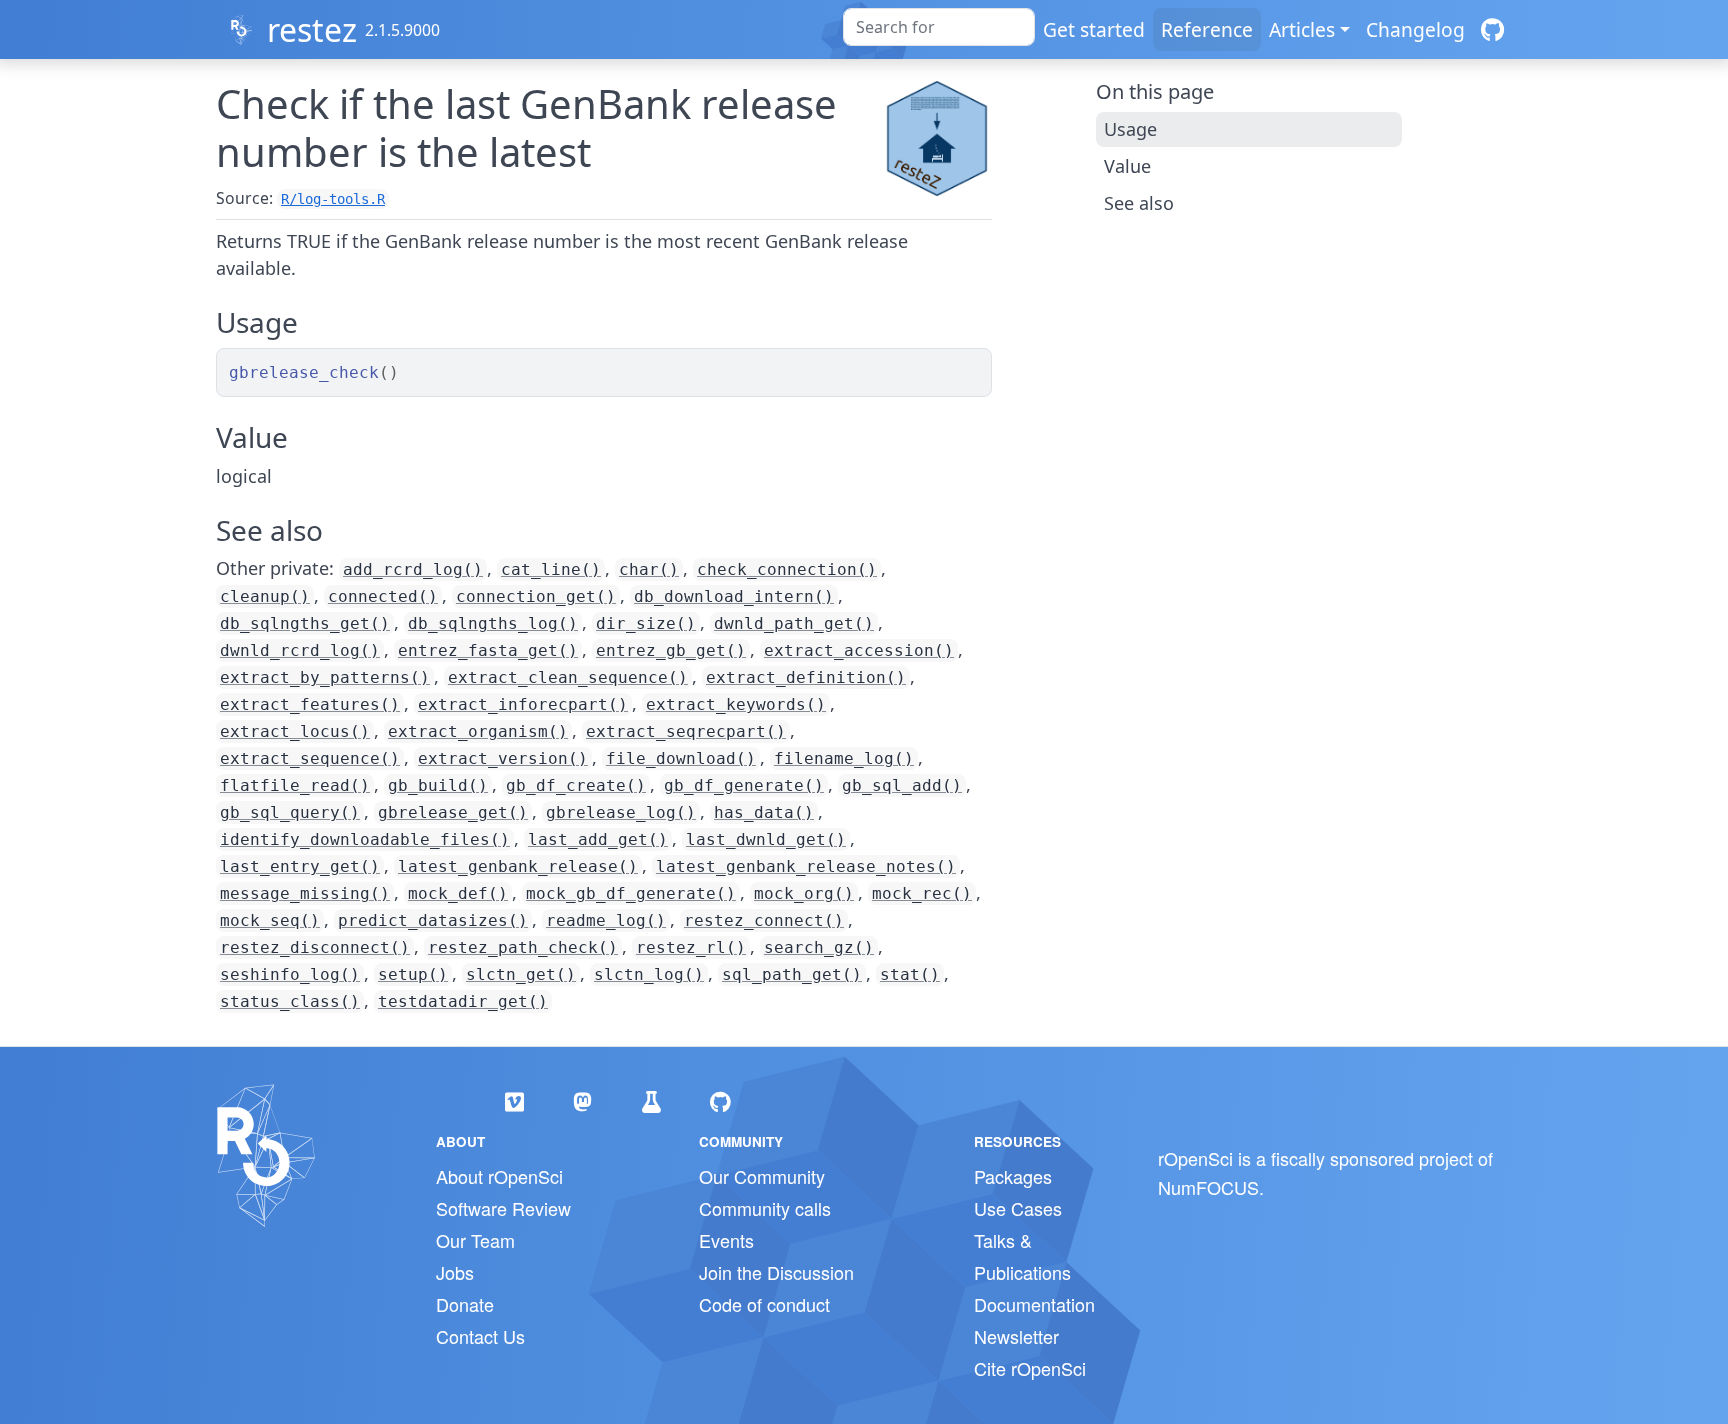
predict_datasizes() (433, 920)
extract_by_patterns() (325, 677)
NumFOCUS (1208, 1187)
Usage (1130, 129)
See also (1139, 203)
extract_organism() (478, 731)
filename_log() (844, 758)
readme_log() (606, 920)
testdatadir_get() (463, 1001)
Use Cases (1018, 1208)
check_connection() (787, 569)
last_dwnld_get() (766, 839)
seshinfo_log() (290, 974)
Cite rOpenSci (1030, 1368)
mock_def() (458, 893)
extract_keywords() (736, 704)
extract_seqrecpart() (686, 731)
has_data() (764, 812)
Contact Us (480, 1336)
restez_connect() (764, 920)
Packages (1013, 1176)
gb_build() (438, 785)
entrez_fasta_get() (488, 650)
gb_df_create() (576, 785)
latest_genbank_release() (518, 866)
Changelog (1415, 29)
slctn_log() (649, 974)
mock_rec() (922, 893)
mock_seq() (270, 920)
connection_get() (536, 596)
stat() (910, 974)
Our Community (762, 1176)
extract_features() (310, 704)
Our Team (475, 1240)
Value (1127, 166)
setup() (413, 974)
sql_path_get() (792, 974)
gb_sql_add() (902, 785)
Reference (1207, 29)
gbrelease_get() (453, 812)
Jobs (455, 1272)
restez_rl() (691, 947)
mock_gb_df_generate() (631, 893)
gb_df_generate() (744, 785)
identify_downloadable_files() (365, 839)
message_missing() (305, 893)
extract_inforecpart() (523, 704)
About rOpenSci (499, 1176)
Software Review (503, 1208)
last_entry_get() (300, 866)
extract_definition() (806, 677)
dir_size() (646, 623)
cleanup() (265, 596)
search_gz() (819, 947)
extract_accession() (859, 650)
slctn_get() (521, 974)
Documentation (1034, 1304)
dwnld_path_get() (794, 623)
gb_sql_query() (290, 812)
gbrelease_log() (621, 812)
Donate (465, 1304)
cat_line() (551, 569)
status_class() (290, 1001)
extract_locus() (295, 731)
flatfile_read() (295, 785)
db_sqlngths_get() (305, 623)
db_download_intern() (734, 596)
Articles (1302, 29)
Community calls (765, 1208)
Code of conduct (764, 1304)
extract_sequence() (310, 758)
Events (726, 1240)
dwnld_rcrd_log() (300, 650)
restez (312, 29)
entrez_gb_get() (671, 650)
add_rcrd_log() (413, 569)
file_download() (681, 758)
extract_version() (503, 758)
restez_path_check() (523, 947)
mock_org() (804, 893)
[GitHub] (1492, 29)
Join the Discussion (776, 1272)
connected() (383, 596)
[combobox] (939, 27)
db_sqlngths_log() (493, 623)
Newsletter (1016, 1336)
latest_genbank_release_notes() (806, 866)
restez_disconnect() (315, 947)
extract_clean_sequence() (568, 677)
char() (649, 569)
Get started (1094, 29)
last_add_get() (598, 839)
